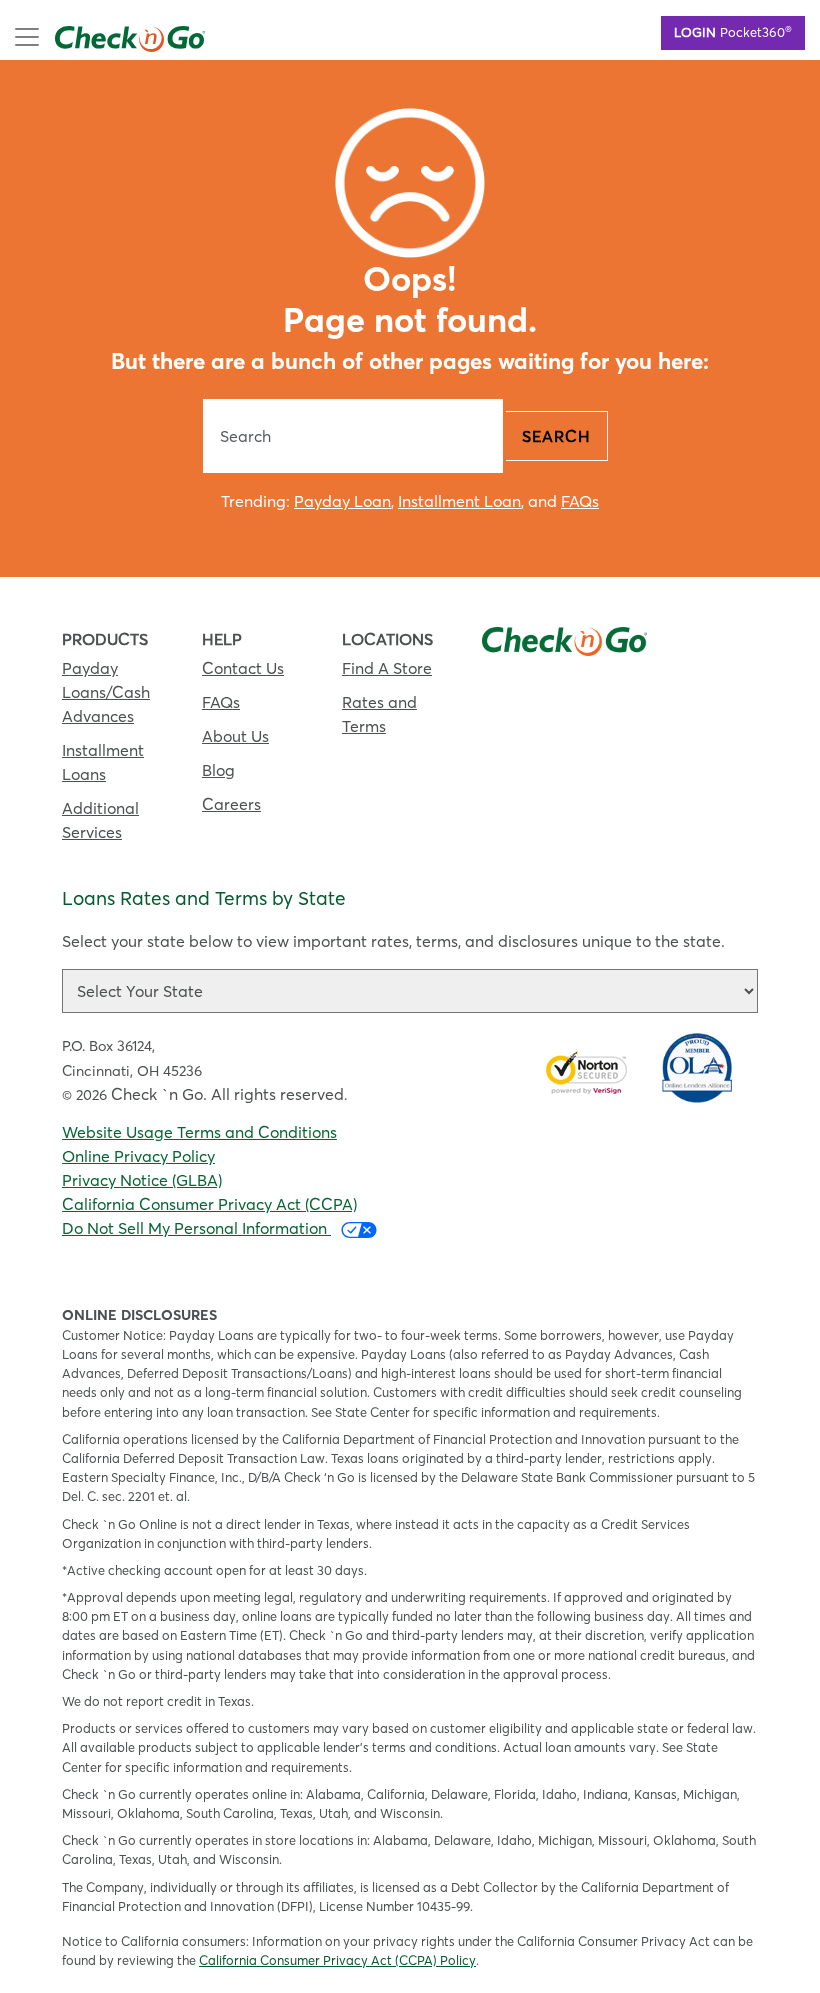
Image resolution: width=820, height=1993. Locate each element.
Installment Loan (459, 501)
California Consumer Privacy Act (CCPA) (209, 1204)
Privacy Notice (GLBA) (142, 1180)
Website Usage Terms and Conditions (199, 1132)
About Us (235, 736)
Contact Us (243, 668)
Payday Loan (342, 501)
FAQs (580, 501)
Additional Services (100, 820)
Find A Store (387, 668)
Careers (231, 804)
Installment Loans (103, 762)
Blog (218, 770)
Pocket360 (733, 31)
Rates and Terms (379, 714)
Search (556, 436)
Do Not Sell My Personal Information (196, 1228)
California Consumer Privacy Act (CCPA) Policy (337, 1960)
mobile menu (102, 34)
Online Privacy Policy (138, 1156)
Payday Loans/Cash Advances (106, 692)
